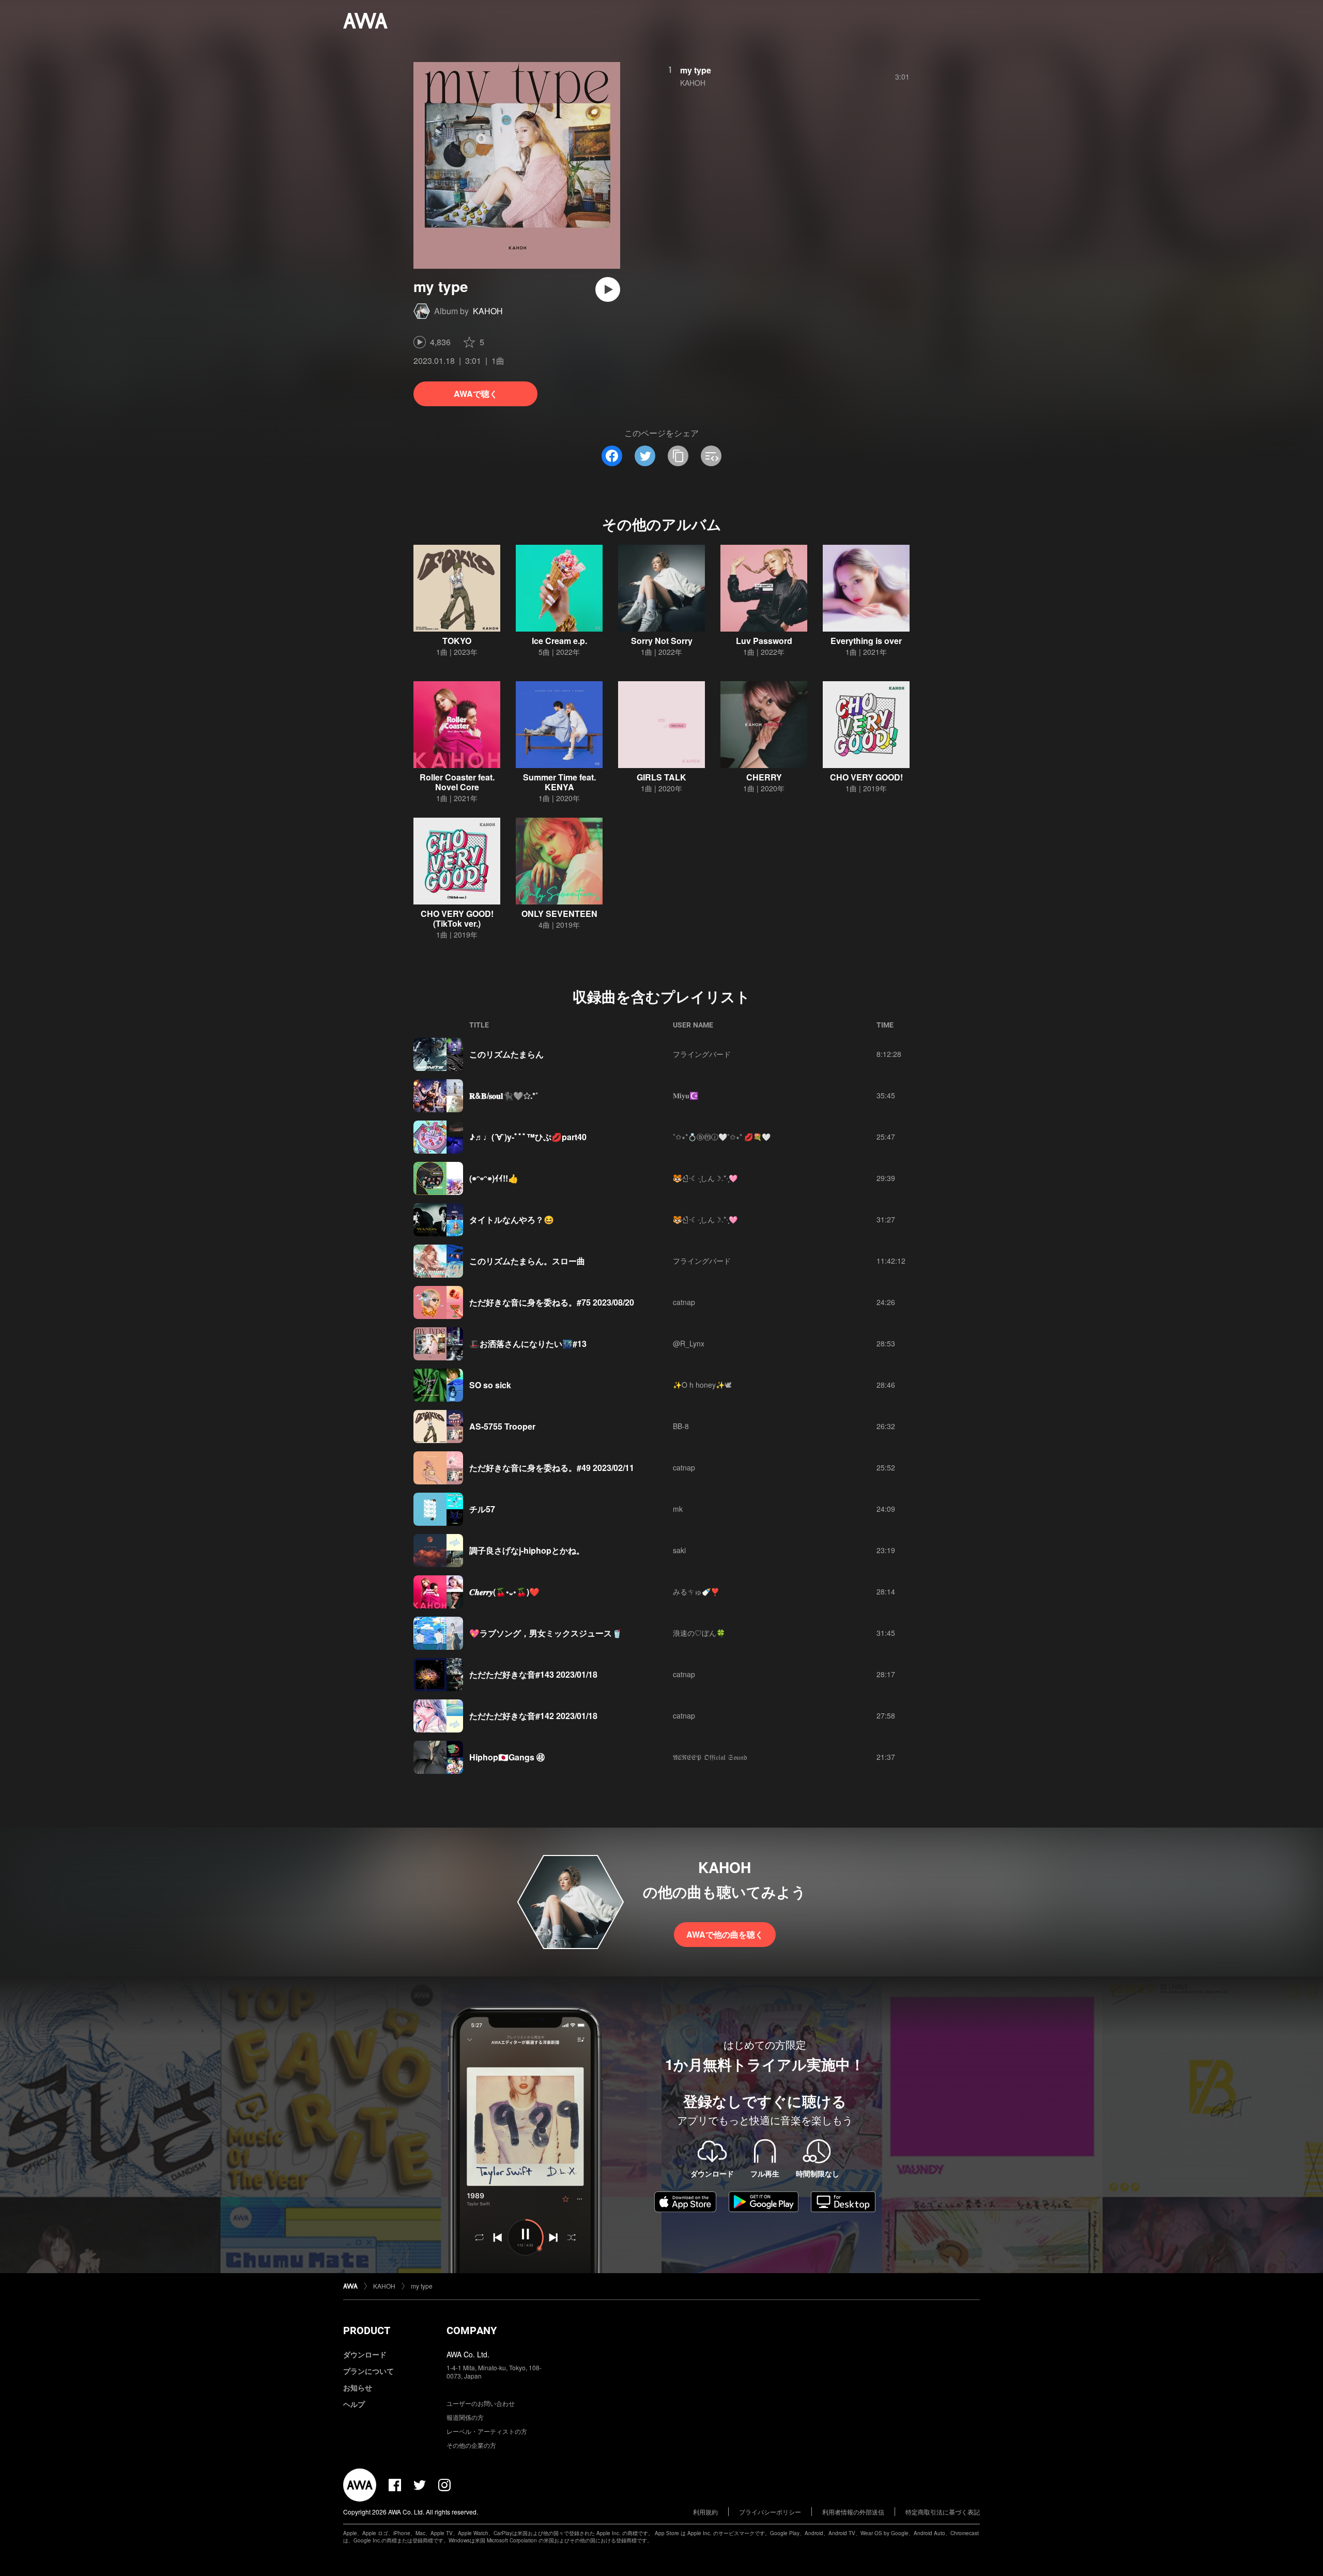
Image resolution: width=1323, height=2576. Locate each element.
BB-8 (681, 1426)
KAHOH (488, 311)
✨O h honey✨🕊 (702, 1385)
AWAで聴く (476, 394)
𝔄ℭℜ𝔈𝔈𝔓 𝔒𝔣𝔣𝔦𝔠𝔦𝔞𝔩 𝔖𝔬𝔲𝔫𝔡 (710, 1757)
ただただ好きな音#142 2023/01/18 (533, 1716)
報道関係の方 (465, 2417)
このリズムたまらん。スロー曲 (527, 1261)
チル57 (482, 1509)
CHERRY (764, 777)
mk (678, 1509)
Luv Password (764, 641)
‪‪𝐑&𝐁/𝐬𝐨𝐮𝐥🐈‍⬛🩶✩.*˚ (504, 1095)
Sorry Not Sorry (662, 641)
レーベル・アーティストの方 (487, 2431)
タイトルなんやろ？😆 (512, 1220)
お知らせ (358, 2387)
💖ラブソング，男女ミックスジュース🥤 (546, 1633)
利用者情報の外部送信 (853, 2512)
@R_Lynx (689, 1343)
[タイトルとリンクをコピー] (678, 456)
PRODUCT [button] (367, 2330)
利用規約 (705, 2512)
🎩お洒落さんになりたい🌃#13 (528, 1344)
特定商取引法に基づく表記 (943, 2512)
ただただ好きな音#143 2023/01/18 (533, 1674)
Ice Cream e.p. (559, 641)
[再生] (608, 289)
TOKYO (457, 641)
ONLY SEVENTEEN (559, 914)
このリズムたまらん (506, 1054)
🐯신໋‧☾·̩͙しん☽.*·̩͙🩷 (705, 1178)
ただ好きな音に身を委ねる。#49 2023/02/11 (552, 1468)
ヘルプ (354, 2404)
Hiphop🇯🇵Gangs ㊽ (507, 1757)
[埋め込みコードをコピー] (711, 456)
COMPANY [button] (472, 2330)
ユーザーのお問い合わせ (481, 2403)
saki (679, 1550)
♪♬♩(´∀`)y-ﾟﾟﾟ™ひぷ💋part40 (528, 1137)
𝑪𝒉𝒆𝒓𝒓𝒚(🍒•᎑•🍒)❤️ (504, 1592)
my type (696, 70)
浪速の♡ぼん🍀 (699, 1633)
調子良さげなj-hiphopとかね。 (527, 1550)
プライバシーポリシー (770, 2512)
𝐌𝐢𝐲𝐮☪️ (686, 1095)
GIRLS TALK (661, 777)
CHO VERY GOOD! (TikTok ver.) (457, 918)
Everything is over (866, 641)
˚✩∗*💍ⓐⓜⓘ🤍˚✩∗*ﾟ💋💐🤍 (722, 1137)
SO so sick (490, 1385)
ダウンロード (365, 2354)
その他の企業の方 (471, 2445)
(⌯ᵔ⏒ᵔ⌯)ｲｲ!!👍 (494, 1178)
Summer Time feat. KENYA (559, 782)
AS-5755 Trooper (502, 1426)
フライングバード (702, 1054)
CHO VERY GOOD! (866, 777)
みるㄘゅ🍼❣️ (696, 1591)
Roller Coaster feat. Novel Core (457, 782)
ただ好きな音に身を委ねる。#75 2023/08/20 (552, 1302)
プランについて (368, 2371)
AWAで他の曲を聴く (725, 1934)
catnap (684, 1302)
